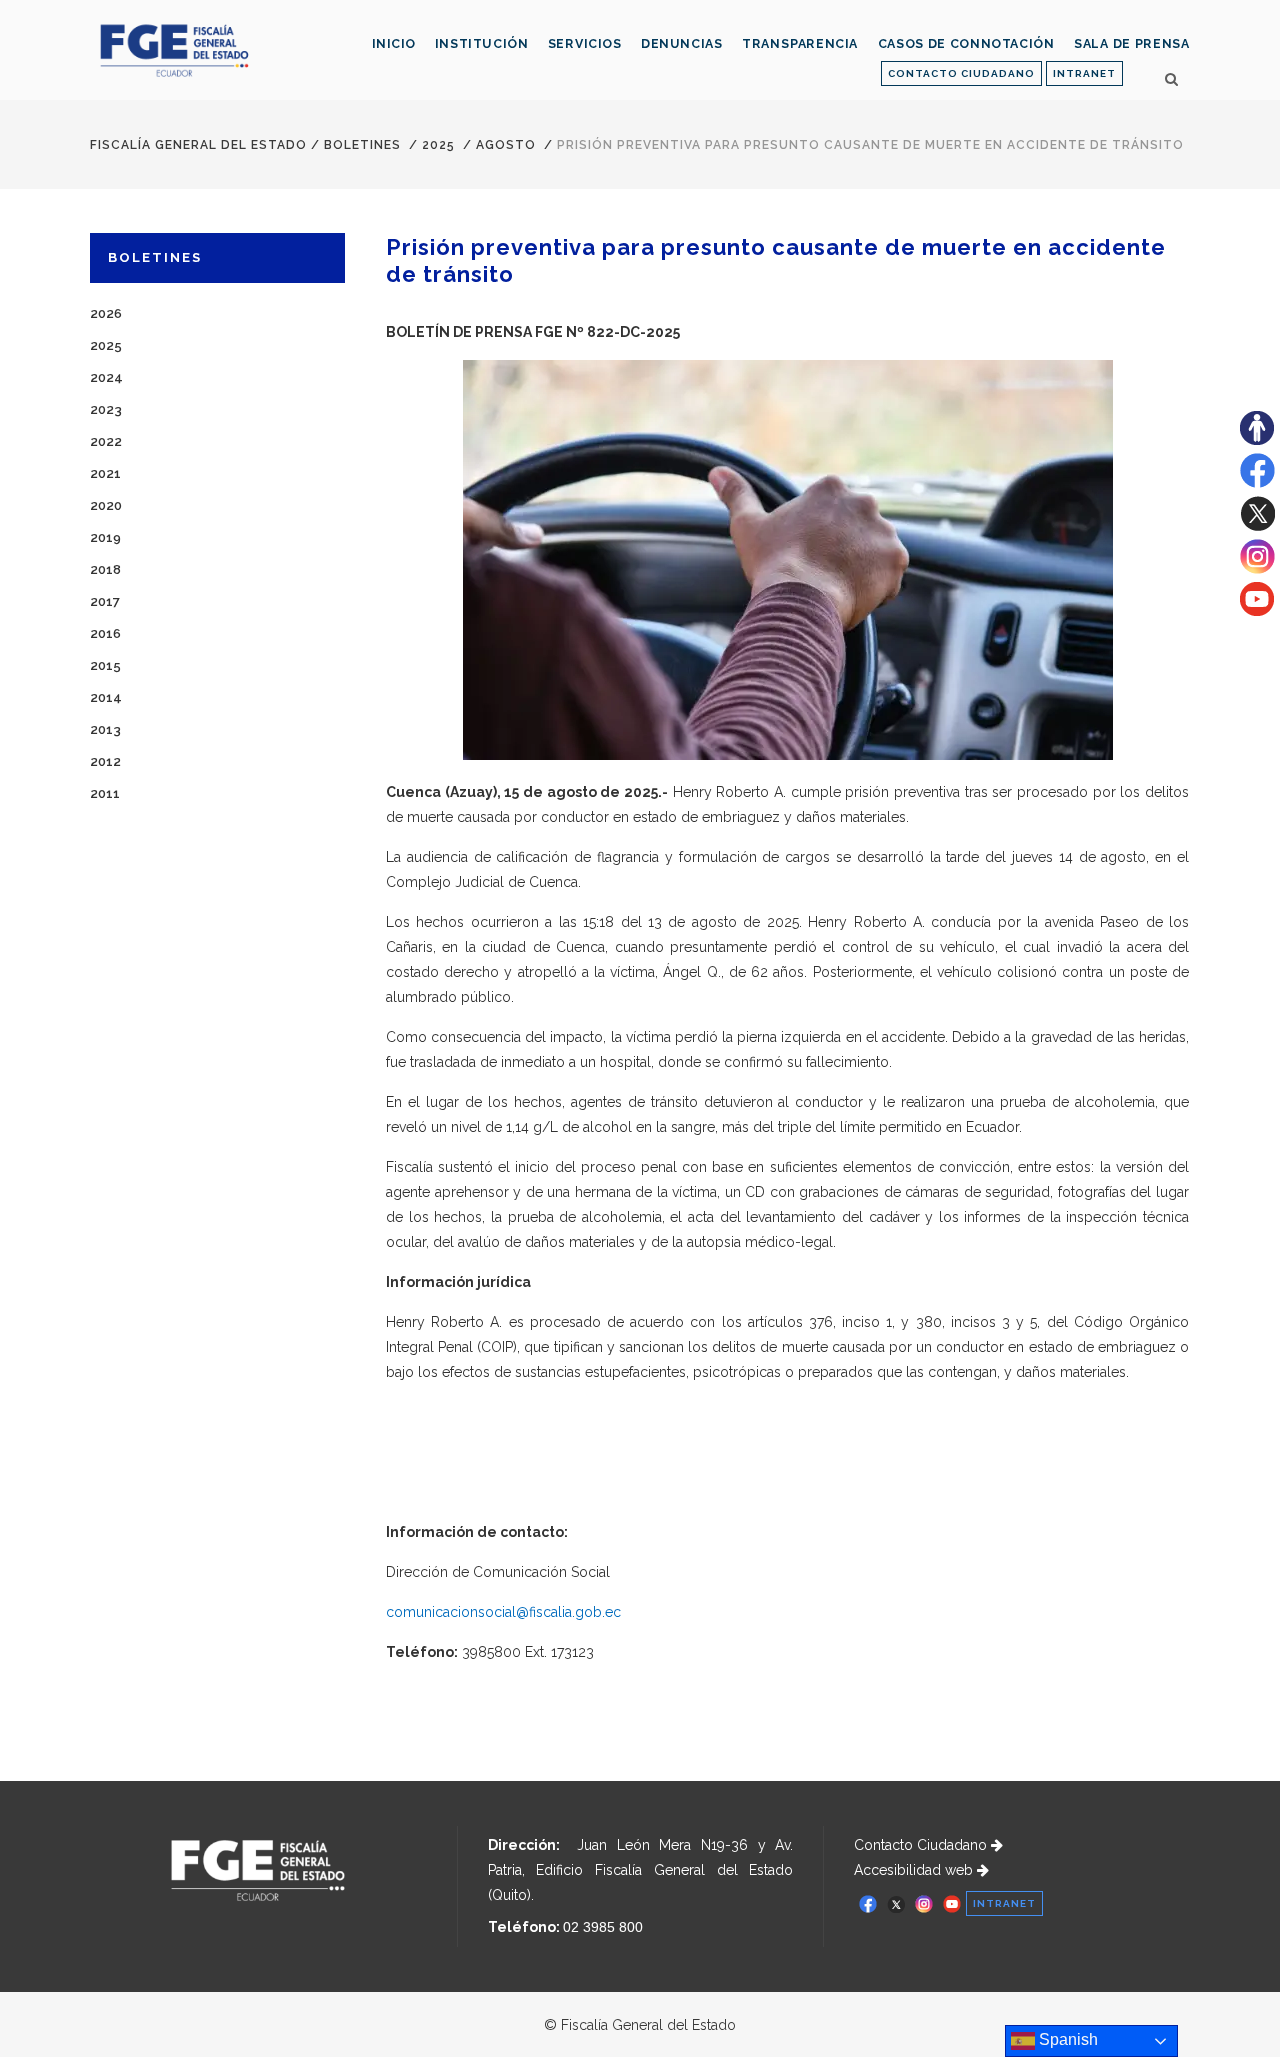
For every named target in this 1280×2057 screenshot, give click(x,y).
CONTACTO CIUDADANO (961, 73)
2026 (106, 313)
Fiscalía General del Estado (198, 145)
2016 (105, 633)
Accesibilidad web (915, 1870)
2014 (106, 697)
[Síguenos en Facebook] (1257, 483)
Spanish (1066, 2039)
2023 (106, 409)
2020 (106, 505)
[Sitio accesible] (1257, 440)
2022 (106, 441)
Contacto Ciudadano (922, 1845)
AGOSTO (506, 145)
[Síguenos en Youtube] (1257, 611)
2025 (438, 145)
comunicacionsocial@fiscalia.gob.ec (503, 1612)
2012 (105, 761)
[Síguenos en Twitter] (1257, 526)
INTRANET (1084, 73)
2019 (105, 537)
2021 (105, 473)
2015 (105, 665)
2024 (106, 377)
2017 (105, 601)
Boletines (362, 145)
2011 (105, 793)
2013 (105, 729)
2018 (105, 569)
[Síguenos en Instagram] (1257, 569)
